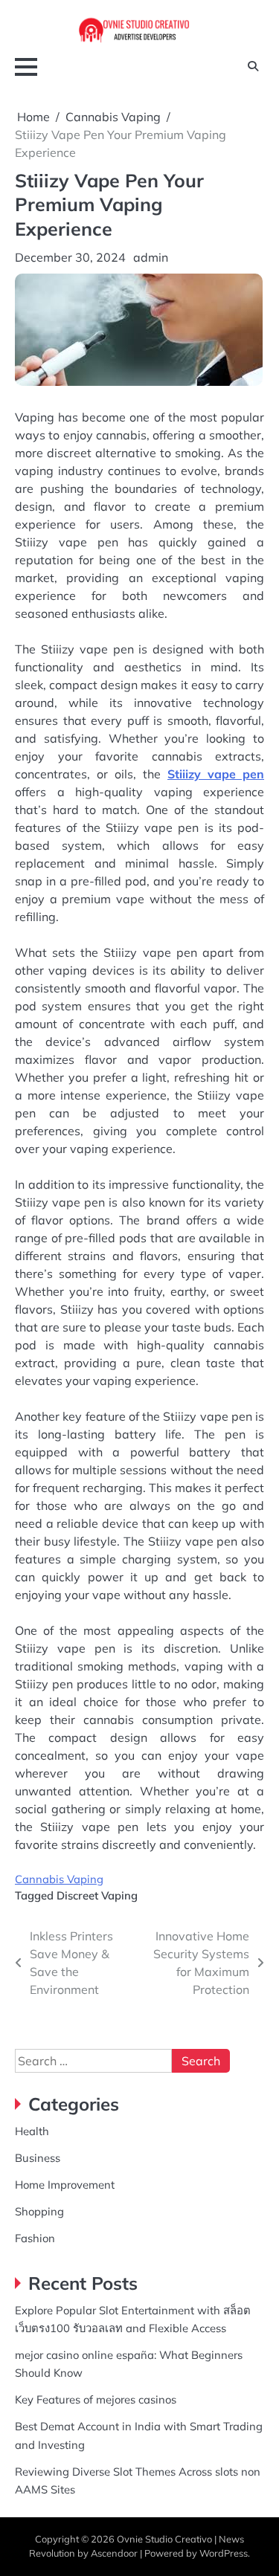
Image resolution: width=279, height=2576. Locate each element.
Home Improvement (65, 2185)
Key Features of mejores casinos (96, 2399)
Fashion (35, 2238)
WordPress (224, 2553)
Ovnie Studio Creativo (164, 2539)
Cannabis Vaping (59, 1879)
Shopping (39, 2211)
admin (151, 257)
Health (32, 2131)
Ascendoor (114, 2553)
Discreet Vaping (97, 1895)
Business (38, 2158)
